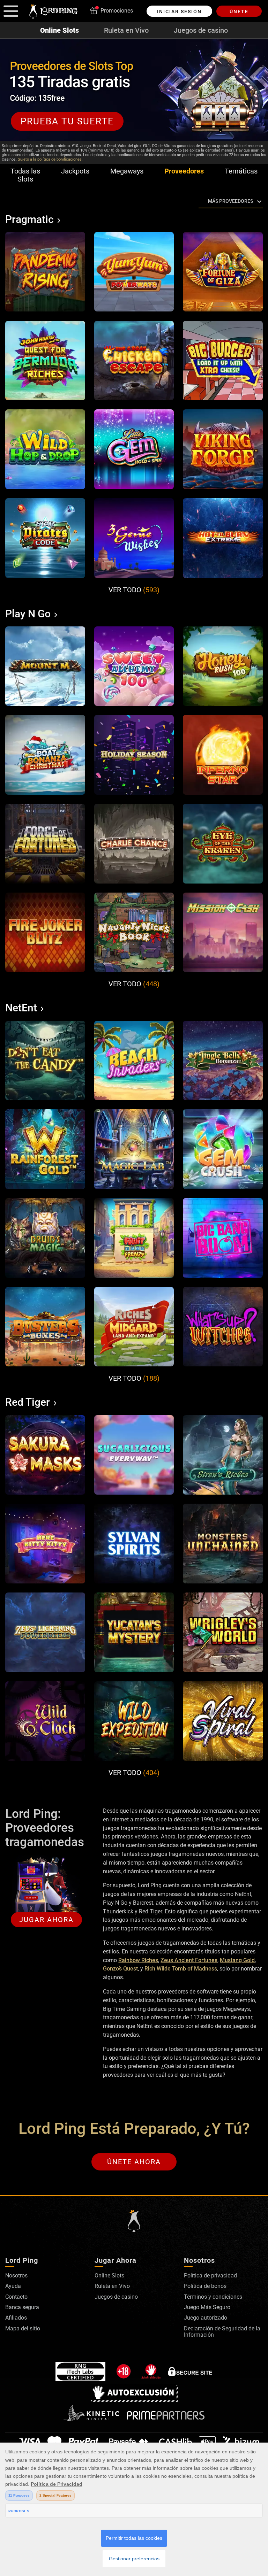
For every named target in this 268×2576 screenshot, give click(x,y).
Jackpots (75, 171)
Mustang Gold (237, 1960)
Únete (239, 11)
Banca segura (22, 2307)
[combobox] (200, 201)
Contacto (16, 2297)
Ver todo (134, 590)
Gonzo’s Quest (120, 1969)
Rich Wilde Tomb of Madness (181, 1969)
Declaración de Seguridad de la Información (222, 2332)
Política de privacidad (210, 2276)
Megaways (127, 171)
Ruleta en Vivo (126, 30)
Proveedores (184, 171)
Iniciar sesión (179, 11)
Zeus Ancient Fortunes (189, 1960)
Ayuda (13, 2286)
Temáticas (241, 171)
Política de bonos (205, 2286)
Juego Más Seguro (207, 2307)
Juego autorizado (206, 2318)
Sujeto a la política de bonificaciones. (50, 159)
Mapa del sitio (23, 2328)
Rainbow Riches (138, 1960)
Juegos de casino (201, 30)
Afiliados (16, 2318)
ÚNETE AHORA (134, 2162)
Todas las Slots (25, 175)
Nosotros (16, 2276)
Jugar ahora (46, 1920)
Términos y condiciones (213, 2297)
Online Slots (59, 30)
